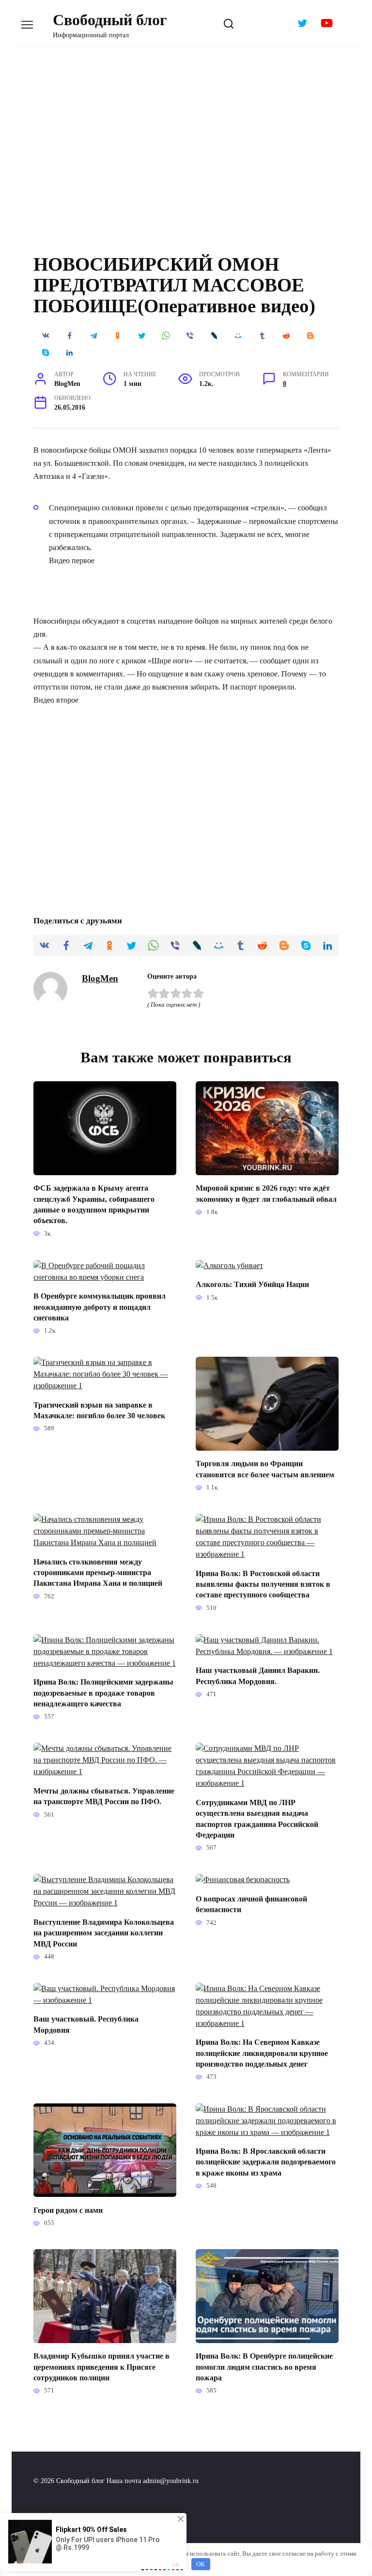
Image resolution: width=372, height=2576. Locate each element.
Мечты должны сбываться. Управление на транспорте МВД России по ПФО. (104, 1796)
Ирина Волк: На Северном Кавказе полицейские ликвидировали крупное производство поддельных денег (262, 2053)
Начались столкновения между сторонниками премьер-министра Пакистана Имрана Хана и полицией (98, 1572)
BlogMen (100, 978)
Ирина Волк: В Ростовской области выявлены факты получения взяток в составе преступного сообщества (263, 1584)
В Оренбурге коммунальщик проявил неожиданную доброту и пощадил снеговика (100, 1307)
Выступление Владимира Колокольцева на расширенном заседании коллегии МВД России (104, 1932)
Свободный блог (110, 20)
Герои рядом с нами (68, 2210)
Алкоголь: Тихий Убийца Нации (252, 1284)
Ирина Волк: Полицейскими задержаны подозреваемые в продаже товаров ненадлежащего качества (103, 1693)
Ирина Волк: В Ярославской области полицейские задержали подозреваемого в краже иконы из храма (266, 2162)
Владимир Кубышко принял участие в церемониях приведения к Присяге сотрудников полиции (101, 2367)
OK (201, 2564)
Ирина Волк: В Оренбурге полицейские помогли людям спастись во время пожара (264, 2367)
